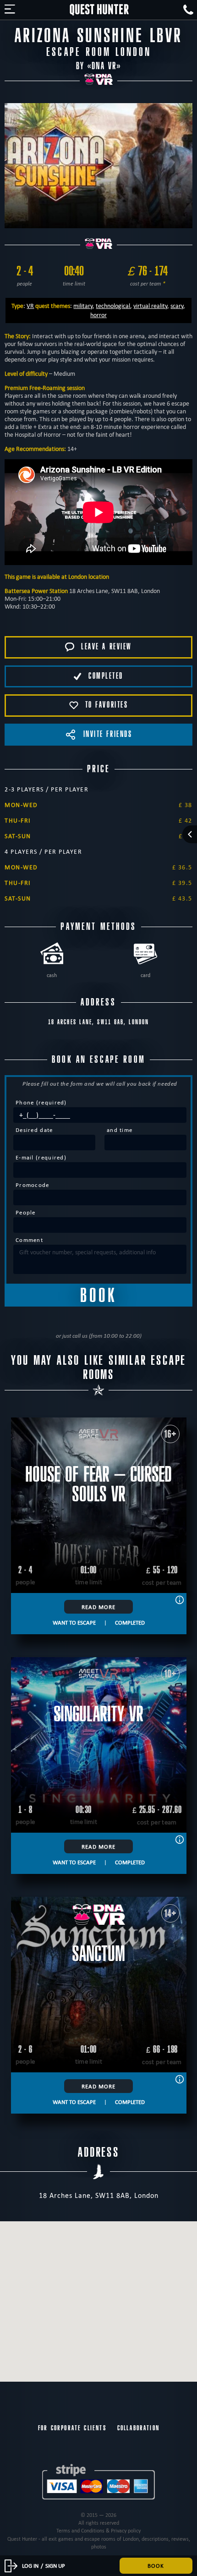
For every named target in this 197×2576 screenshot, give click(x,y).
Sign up (55, 2565)
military (83, 306)
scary (177, 306)
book (156, 2565)
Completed (130, 1622)
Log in (30, 2565)
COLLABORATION (138, 2428)
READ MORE (98, 1607)
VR (30, 306)
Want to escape (74, 1622)
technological (113, 306)
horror (98, 315)
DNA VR (104, 66)
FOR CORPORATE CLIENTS (72, 2428)
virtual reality (150, 306)
